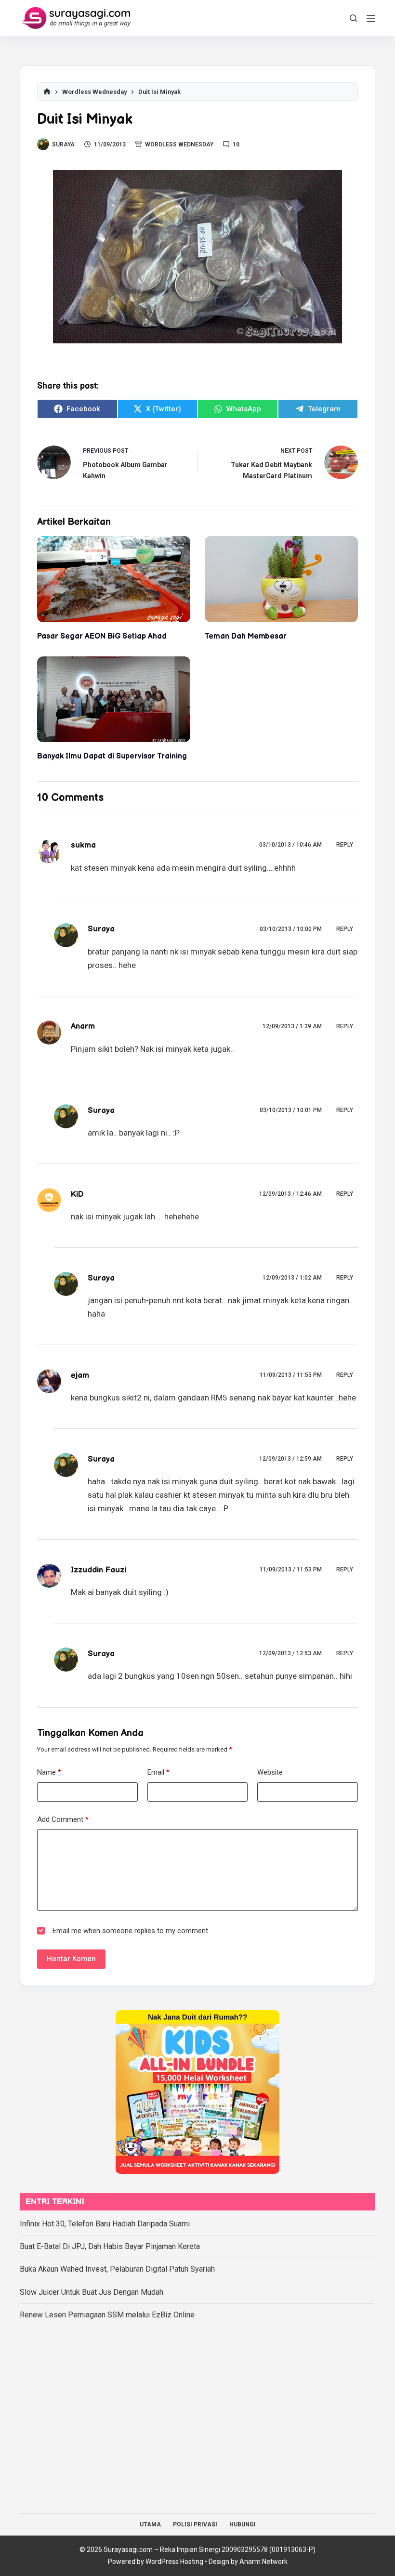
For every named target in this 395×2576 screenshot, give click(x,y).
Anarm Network (263, 2562)
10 (236, 144)
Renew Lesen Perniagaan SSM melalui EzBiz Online (107, 2315)
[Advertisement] (197, 2413)
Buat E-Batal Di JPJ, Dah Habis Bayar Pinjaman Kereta (110, 2246)
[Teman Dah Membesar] (281, 579)
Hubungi (243, 2524)
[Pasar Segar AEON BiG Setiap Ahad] (114, 579)
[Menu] (371, 18)
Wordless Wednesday (179, 144)
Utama (150, 2524)
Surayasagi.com (128, 2550)
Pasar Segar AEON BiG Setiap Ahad (102, 636)
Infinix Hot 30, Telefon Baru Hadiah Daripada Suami (105, 2224)
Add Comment (63, 1819)
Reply (345, 845)
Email (158, 1772)
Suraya (101, 929)
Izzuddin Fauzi (99, 1570)
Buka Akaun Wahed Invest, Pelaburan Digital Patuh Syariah (117, 2269)
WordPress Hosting (174, 2562)
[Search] (353, 18)
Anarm (83, 1026)
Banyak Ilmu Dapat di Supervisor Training (112, 756)
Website (270, 1772)
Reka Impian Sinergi (190, 2550)
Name (49, 1772)
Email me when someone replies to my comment (130, 1931)
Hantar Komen (71, 1959)
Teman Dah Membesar (246, 636)
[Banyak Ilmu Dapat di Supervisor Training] (114, 700)
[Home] (47, 92)
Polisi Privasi (195, 2524)
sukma (83, 845)
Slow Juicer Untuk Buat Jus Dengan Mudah (92, 2292)
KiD (77, 1194)
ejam (80, 1375)
